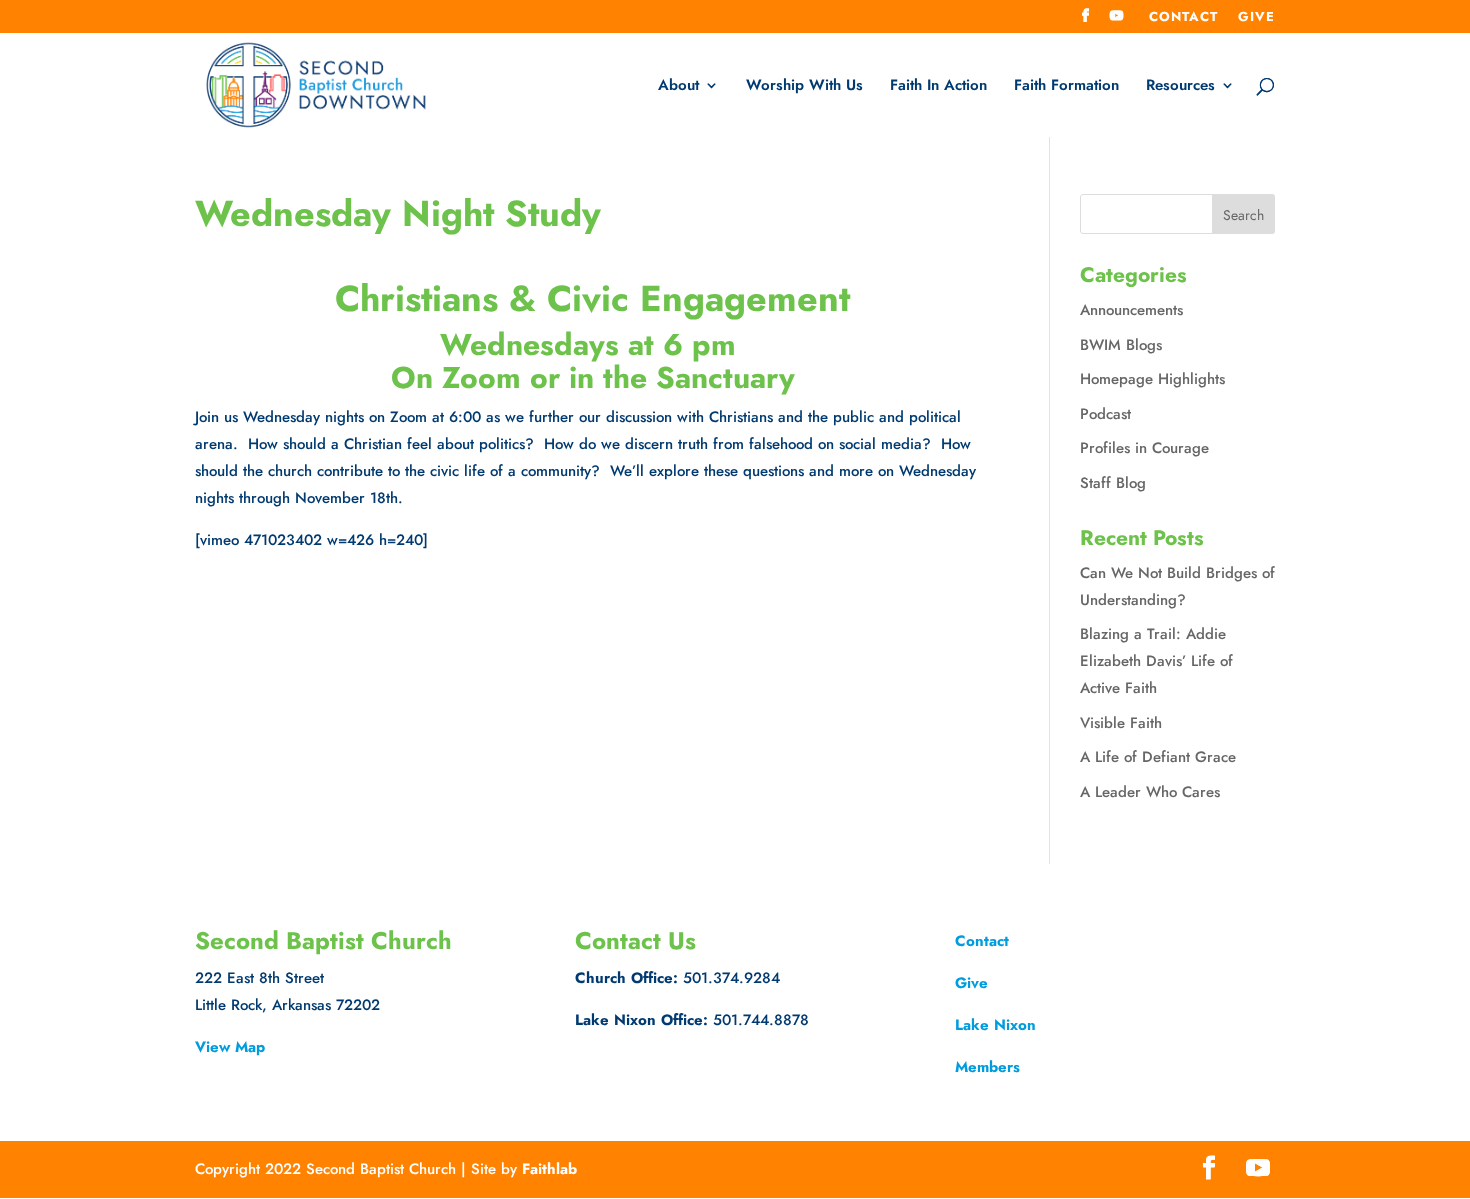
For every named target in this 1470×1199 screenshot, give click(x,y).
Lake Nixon (995, 1025)
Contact (1183, 18)
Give (1256, 18)
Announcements (1131, 310)
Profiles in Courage (1144, 448)
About (678, 87)
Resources (1180, 87)
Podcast (1105, 414)
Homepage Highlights (1152, 379)
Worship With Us (804, 87)
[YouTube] (1117, 21)
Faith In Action (938, 87)
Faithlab (549, 1169)
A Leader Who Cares (1150, 792)
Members (987, 1067)
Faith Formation (1066, 87)
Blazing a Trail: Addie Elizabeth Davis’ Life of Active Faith (1156, 661)
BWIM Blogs (1121, 345)
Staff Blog (1113, 483)
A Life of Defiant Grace (1158, 757)
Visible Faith (1121, 723)
